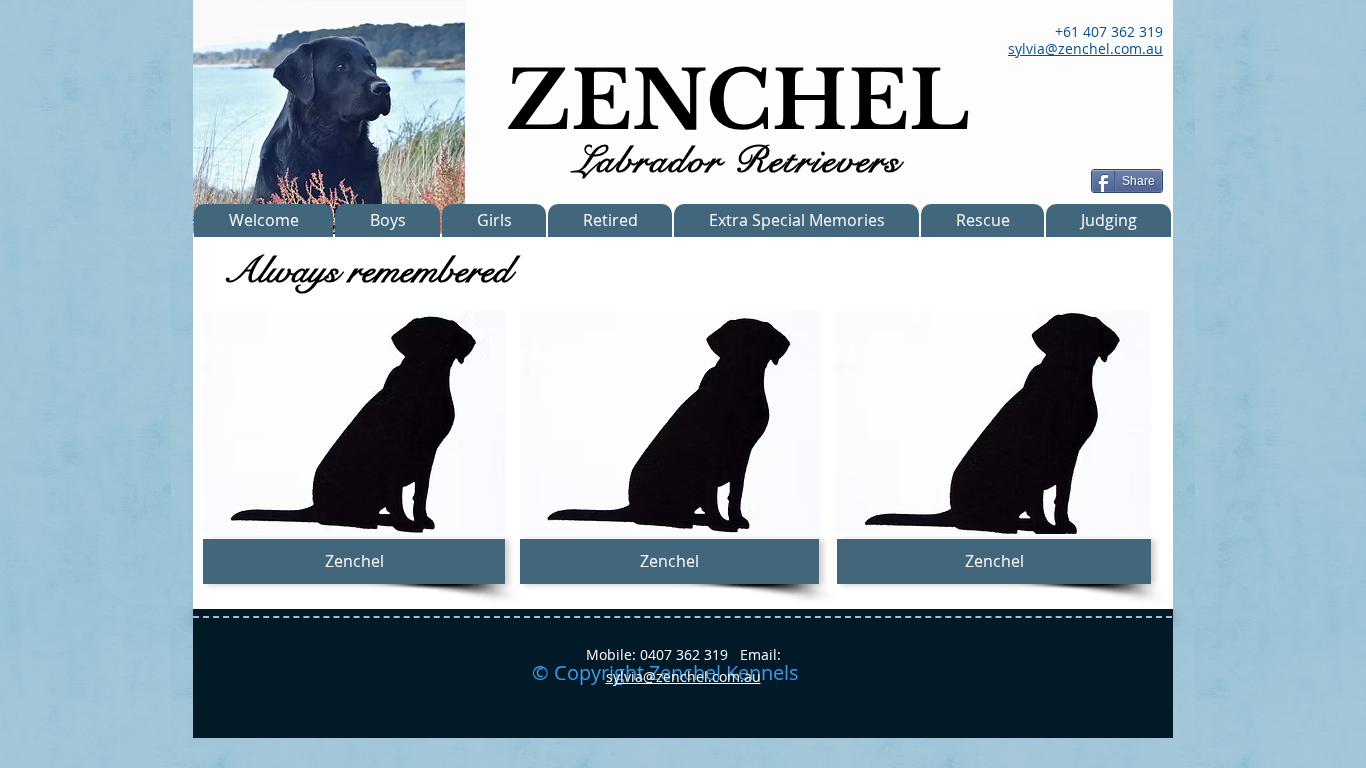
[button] (354, 561)
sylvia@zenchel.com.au (683, 676)
